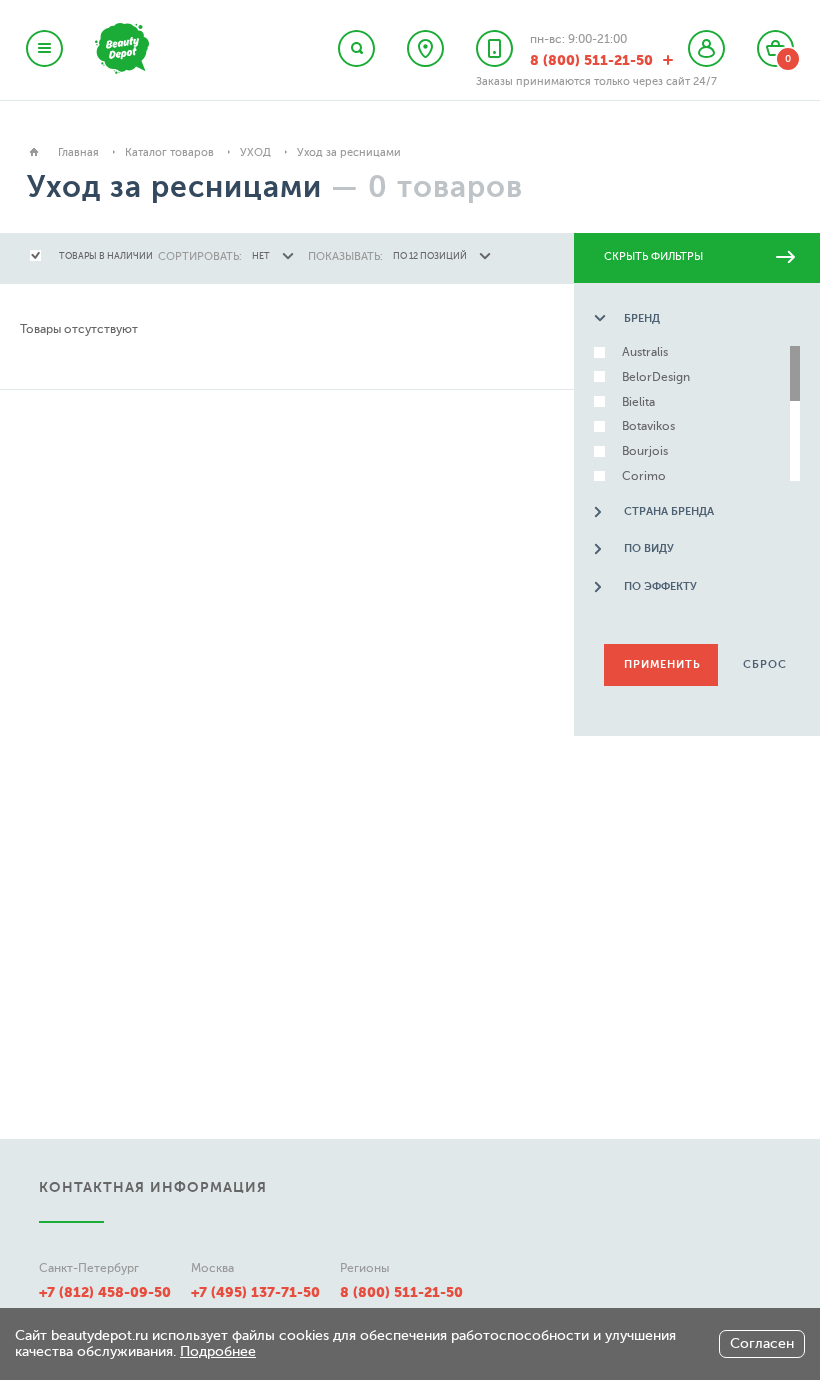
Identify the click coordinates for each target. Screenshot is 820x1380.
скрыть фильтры (653, 256)
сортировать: (200, 256)
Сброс (765, 664)
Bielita (638, 402)
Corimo (644, 476)
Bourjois (645, 451)
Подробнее (218, 1351)
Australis (645, 352)
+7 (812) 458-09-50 (105, 1292)
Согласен (762, 1343)
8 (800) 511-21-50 (401, 1292)
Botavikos (648, 426)
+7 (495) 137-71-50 (255, 1292)
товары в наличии (106, 256)
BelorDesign (656, 377)
